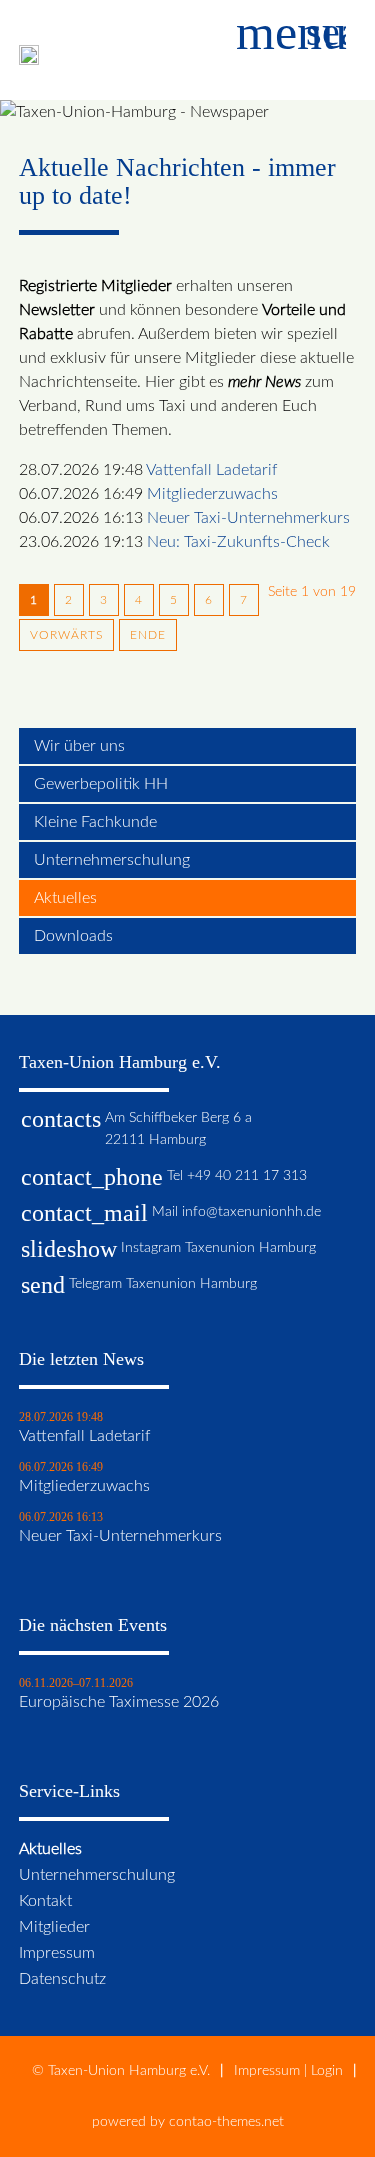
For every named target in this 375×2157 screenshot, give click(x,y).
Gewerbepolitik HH (101, 784)
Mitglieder (54, 1927)
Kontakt (45, 1901)
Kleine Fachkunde (95, 822)
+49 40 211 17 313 (247, 1175)
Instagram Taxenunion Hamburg (218, 1247)
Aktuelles (65, 898)
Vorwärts (66, 635)
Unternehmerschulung (112, 860)
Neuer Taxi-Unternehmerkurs (248, 518)
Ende (148, 635)
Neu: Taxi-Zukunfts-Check (238, 542)
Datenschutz (62, 1979)
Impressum (57, 1953)
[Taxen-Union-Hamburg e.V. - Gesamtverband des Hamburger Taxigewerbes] (29, 60)
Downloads (73, 936)
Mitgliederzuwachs (212, 494)
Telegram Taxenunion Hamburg (163, 1283)
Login (327, 2070)
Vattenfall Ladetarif (211, 470)
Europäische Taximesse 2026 (119, 1702)
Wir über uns (79, 746)
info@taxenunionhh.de (251, 1211)
